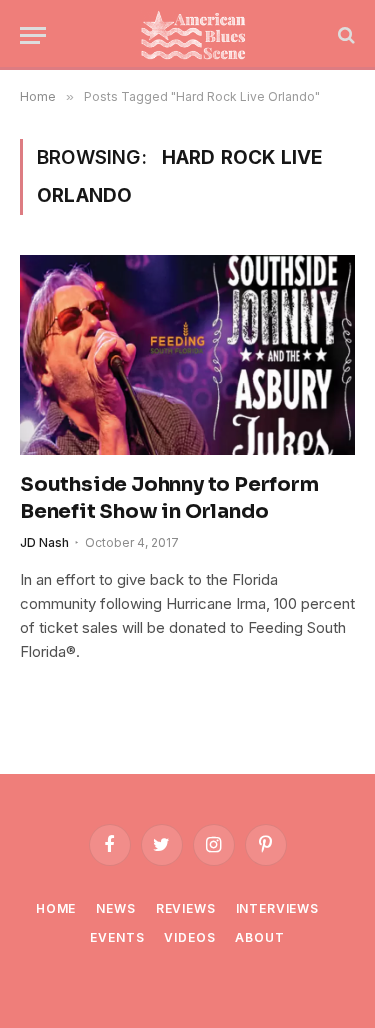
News (115, 908)
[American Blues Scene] (197, 35)
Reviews (186, 908)
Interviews (277, 908)
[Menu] (33, 35)
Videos (189, 937)
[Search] (344, 35)
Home (56, 908)
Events (117, 937)
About (259, 937)
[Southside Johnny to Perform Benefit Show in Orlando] (187, 354)
